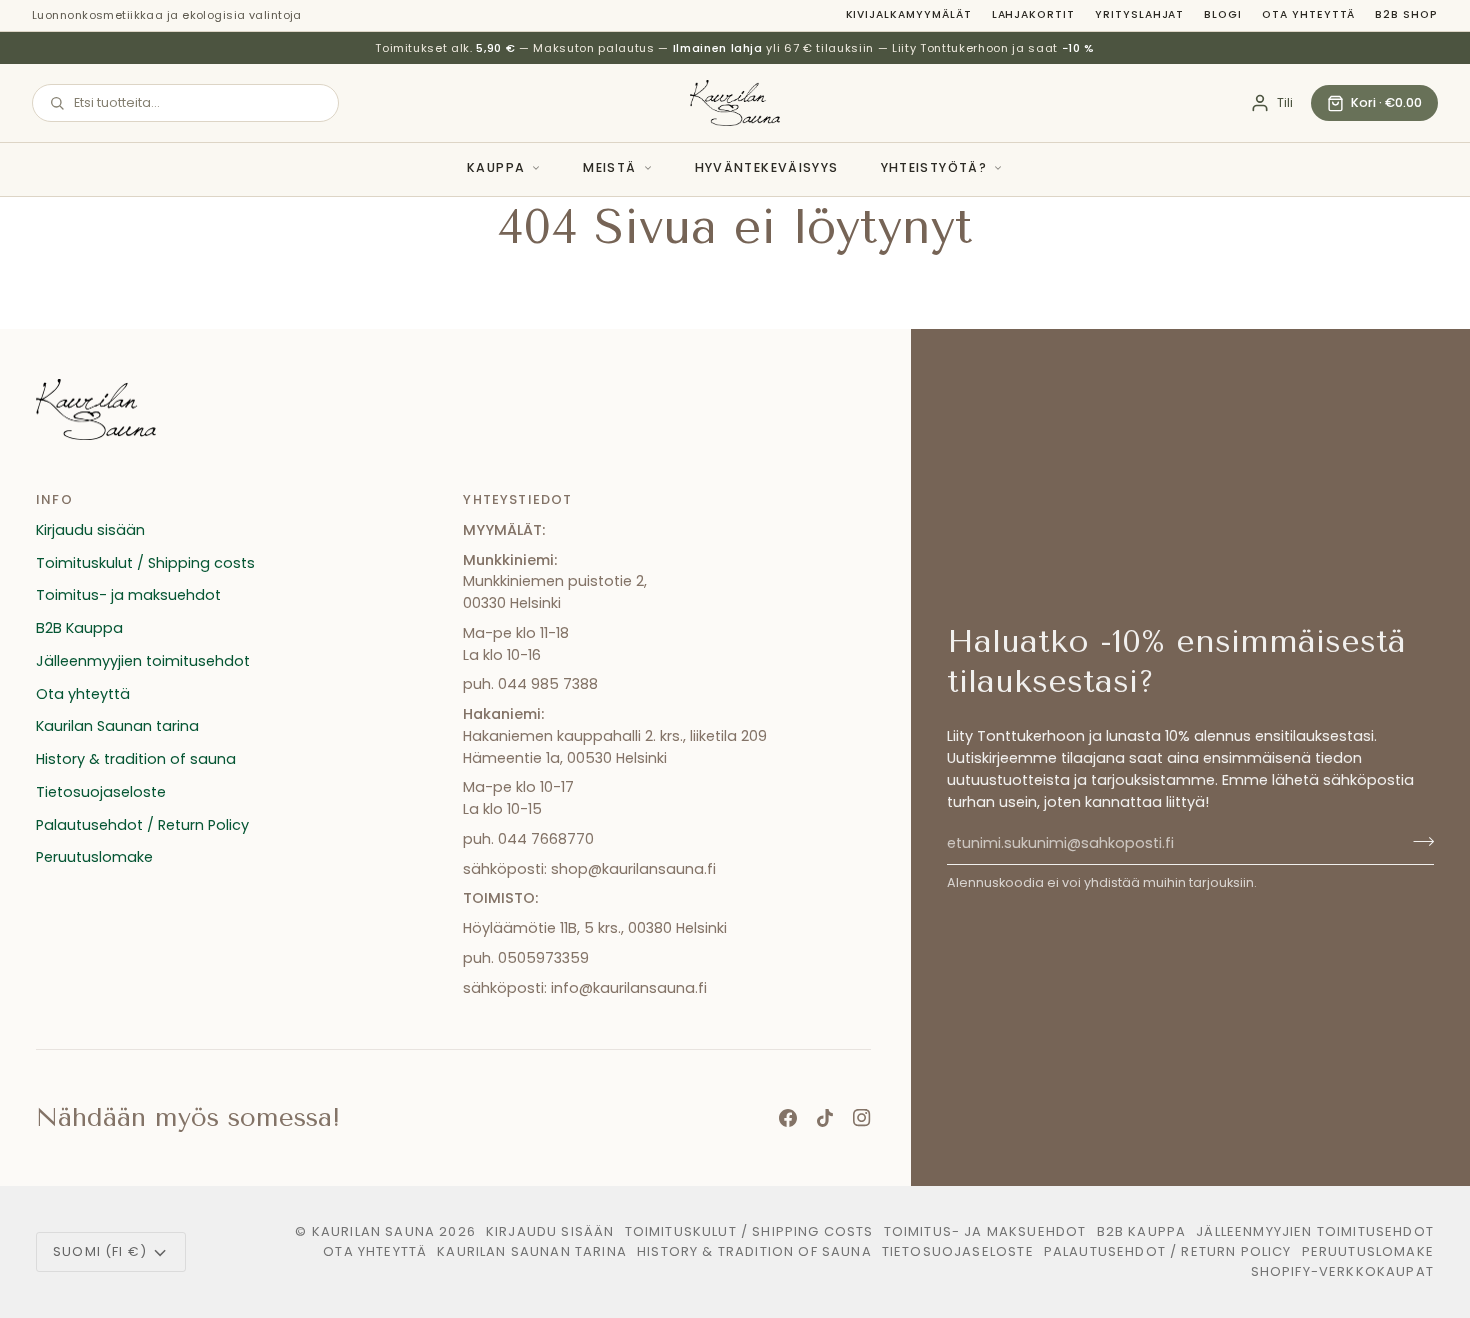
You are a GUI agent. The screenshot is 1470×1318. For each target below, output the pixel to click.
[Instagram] (862, 1118)
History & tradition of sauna (136, 759)
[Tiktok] (825, 1118)
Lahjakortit (1033, 14)
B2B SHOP (1406, 14)
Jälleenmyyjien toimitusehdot (143, 661)
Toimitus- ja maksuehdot (128, 595)
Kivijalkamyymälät (909, 14)
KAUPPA (496, 167)
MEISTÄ (609, 167)
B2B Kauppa (79, 628)
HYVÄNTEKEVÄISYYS (767, 167)
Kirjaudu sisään (90, 530)
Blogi (1223, 14)
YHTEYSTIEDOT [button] (517, 499)
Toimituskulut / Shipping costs (145, 563)
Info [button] (54, 499)
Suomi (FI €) (100, 1251)
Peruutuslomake (94, 857)
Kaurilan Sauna (373, 1231)
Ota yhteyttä (1308, 14)
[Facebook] (788, 1118)
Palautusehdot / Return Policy (142, 825)
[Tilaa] (1417, 841)
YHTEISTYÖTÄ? (934, 167)
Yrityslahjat (1139, 14)
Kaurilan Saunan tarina (117, 726)
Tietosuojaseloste (101, 792)
